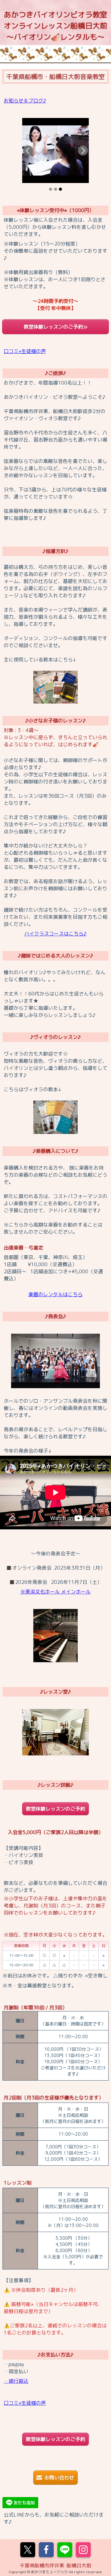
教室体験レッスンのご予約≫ (56, 327)
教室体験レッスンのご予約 (55, 1809)
